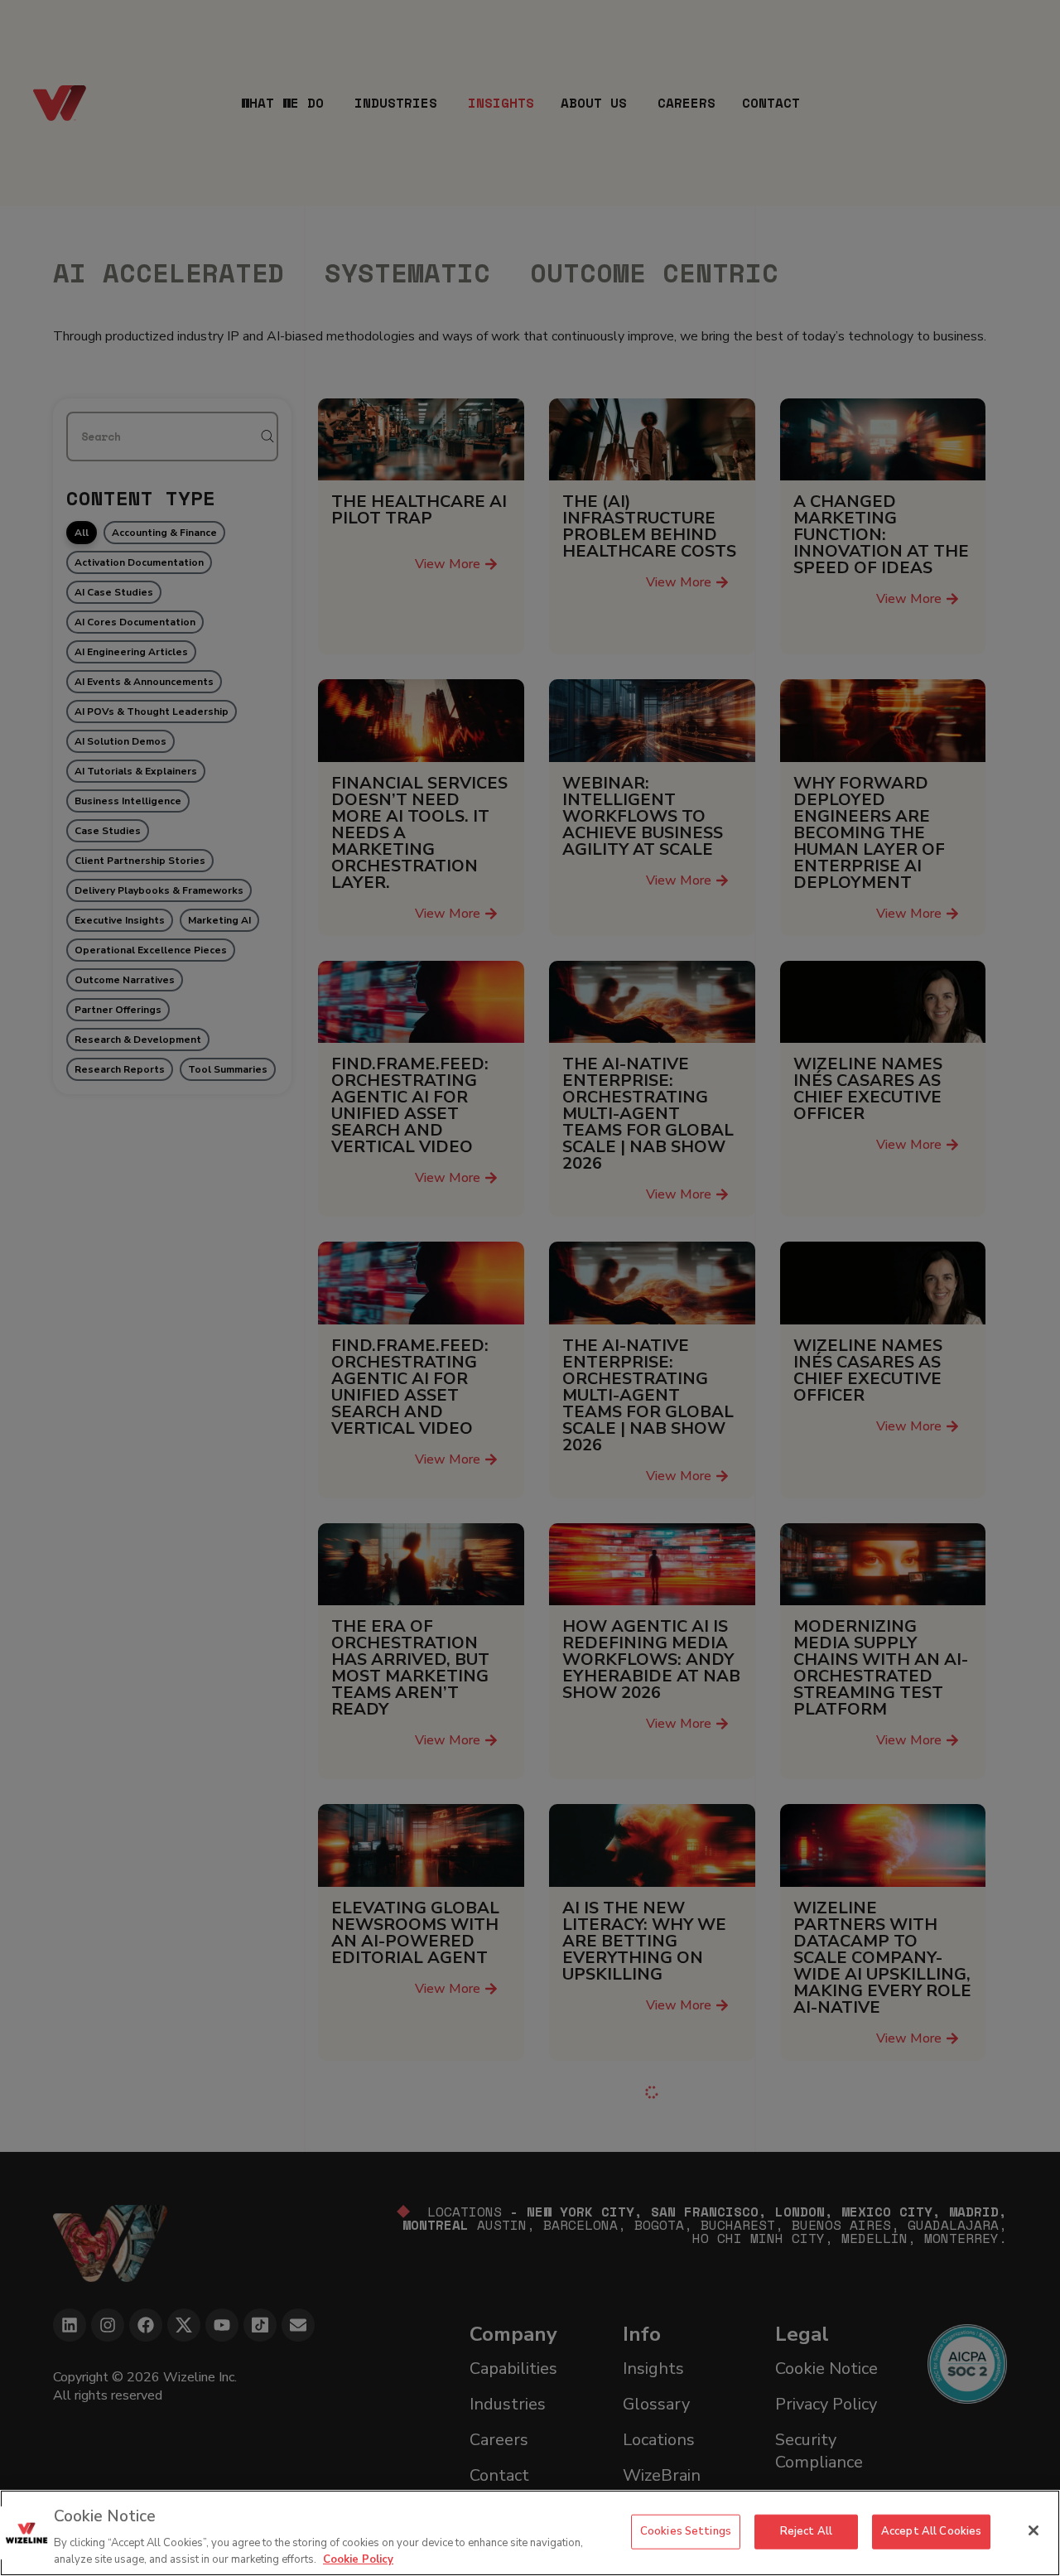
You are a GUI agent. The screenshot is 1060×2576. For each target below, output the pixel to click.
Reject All (806, 2531)
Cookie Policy (358, 2559)
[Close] (1033, 2530)
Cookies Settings (686, 2531)
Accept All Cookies (931, 2531)
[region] (530, 2533)
